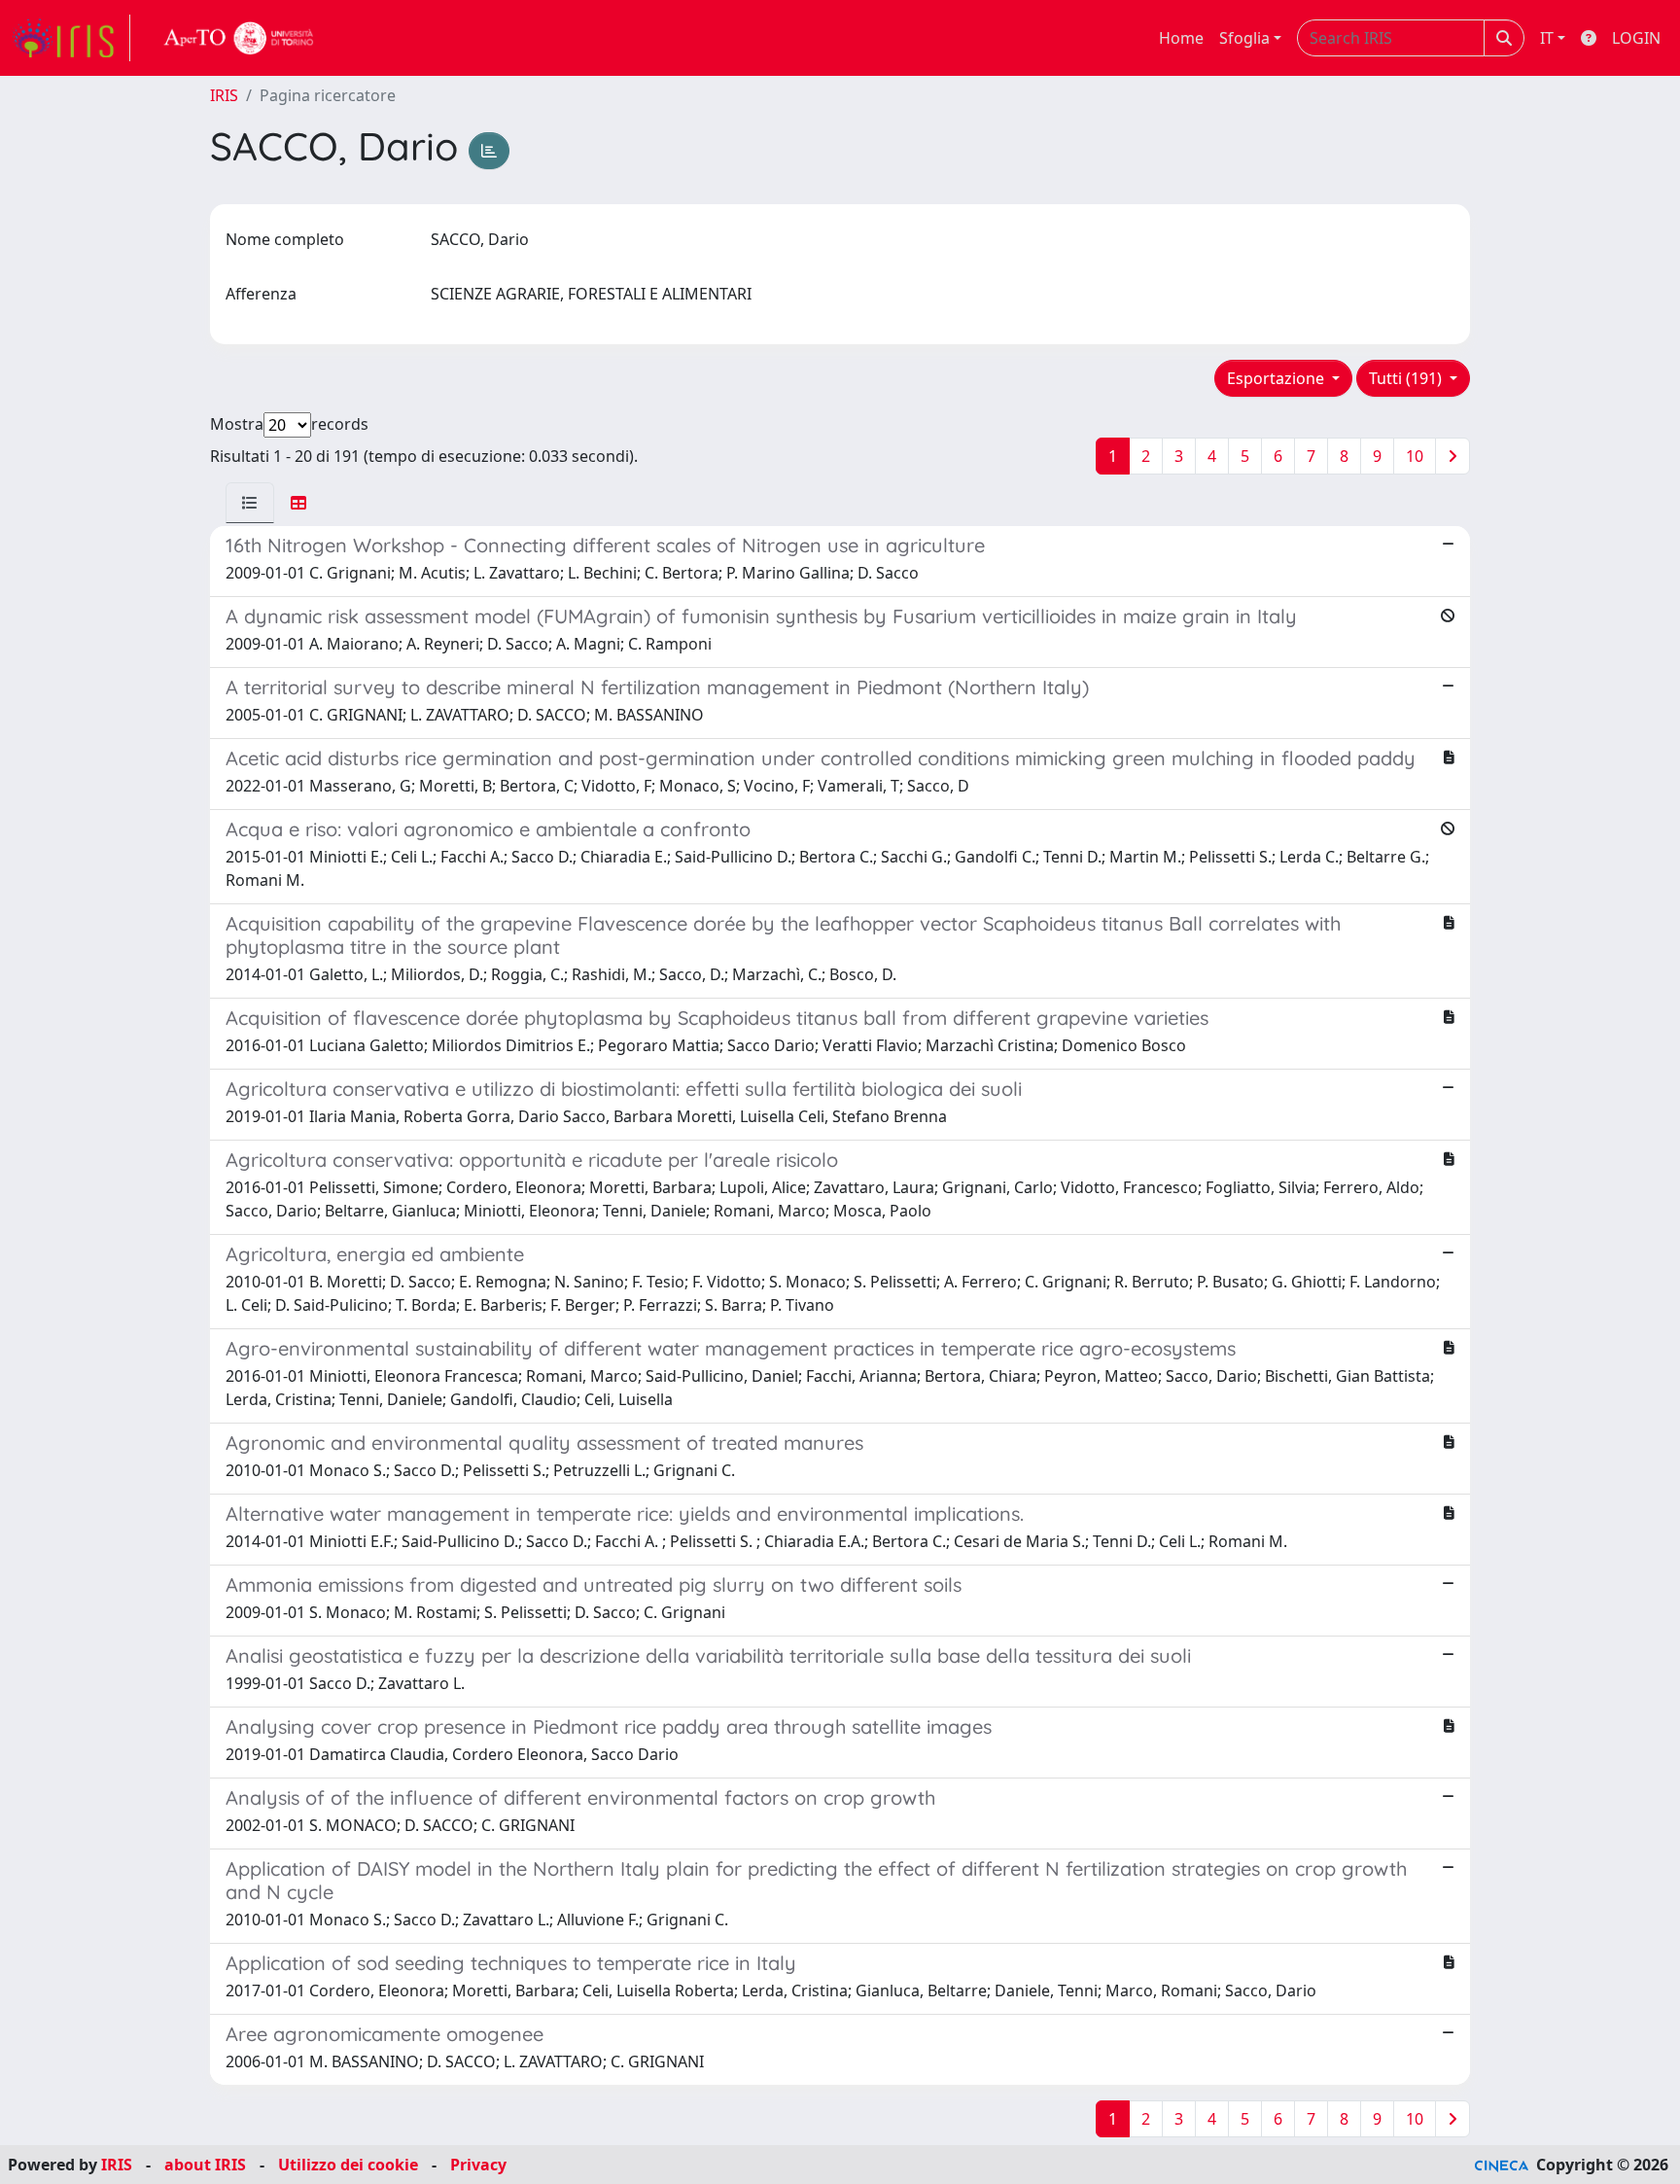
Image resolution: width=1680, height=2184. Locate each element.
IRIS (224, 95)
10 (1415, 456)
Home (1181, 38)
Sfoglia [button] (1244, 38)
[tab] (250, 503)
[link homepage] (71, 38)
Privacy (478, 2165)
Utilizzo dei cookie (348, 2165)
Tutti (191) (1407, 378)
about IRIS (205, 2165)
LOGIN (1636, 38)
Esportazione (1277, 378)
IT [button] (1547, 38)
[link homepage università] (239, 38)
